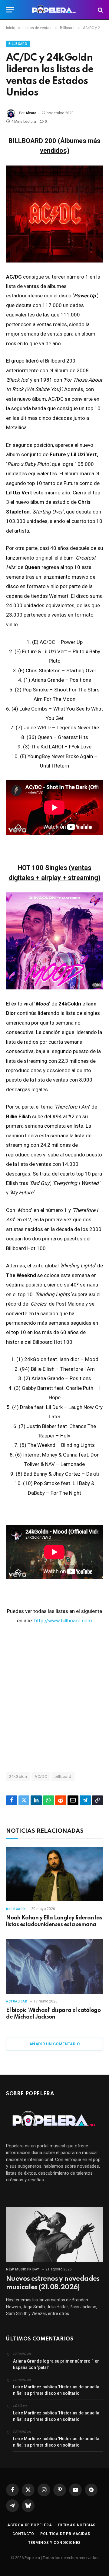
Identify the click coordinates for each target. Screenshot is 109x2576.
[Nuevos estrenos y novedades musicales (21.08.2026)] (54, 2234)
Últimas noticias (77, 2525)
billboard (63, 1776)
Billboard (18, 44)
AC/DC (41, 1776)
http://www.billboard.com (63, 1621)
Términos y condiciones (54, 2543)
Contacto (23, 2534)
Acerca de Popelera (30, 2525)
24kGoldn (18, 1776)
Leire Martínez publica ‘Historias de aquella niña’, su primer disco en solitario (56, 2390)
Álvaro (31, 113)
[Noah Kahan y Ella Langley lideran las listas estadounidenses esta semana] (54, 1874)
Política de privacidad (65, 2534)
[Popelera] (55, 10)
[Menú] (10, 10)
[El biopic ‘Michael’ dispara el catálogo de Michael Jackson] (54, 1966)
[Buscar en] (100, 10)
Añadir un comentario (54, 2044)
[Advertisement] (54, 1698)
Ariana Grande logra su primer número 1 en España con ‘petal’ (56, 2364)
